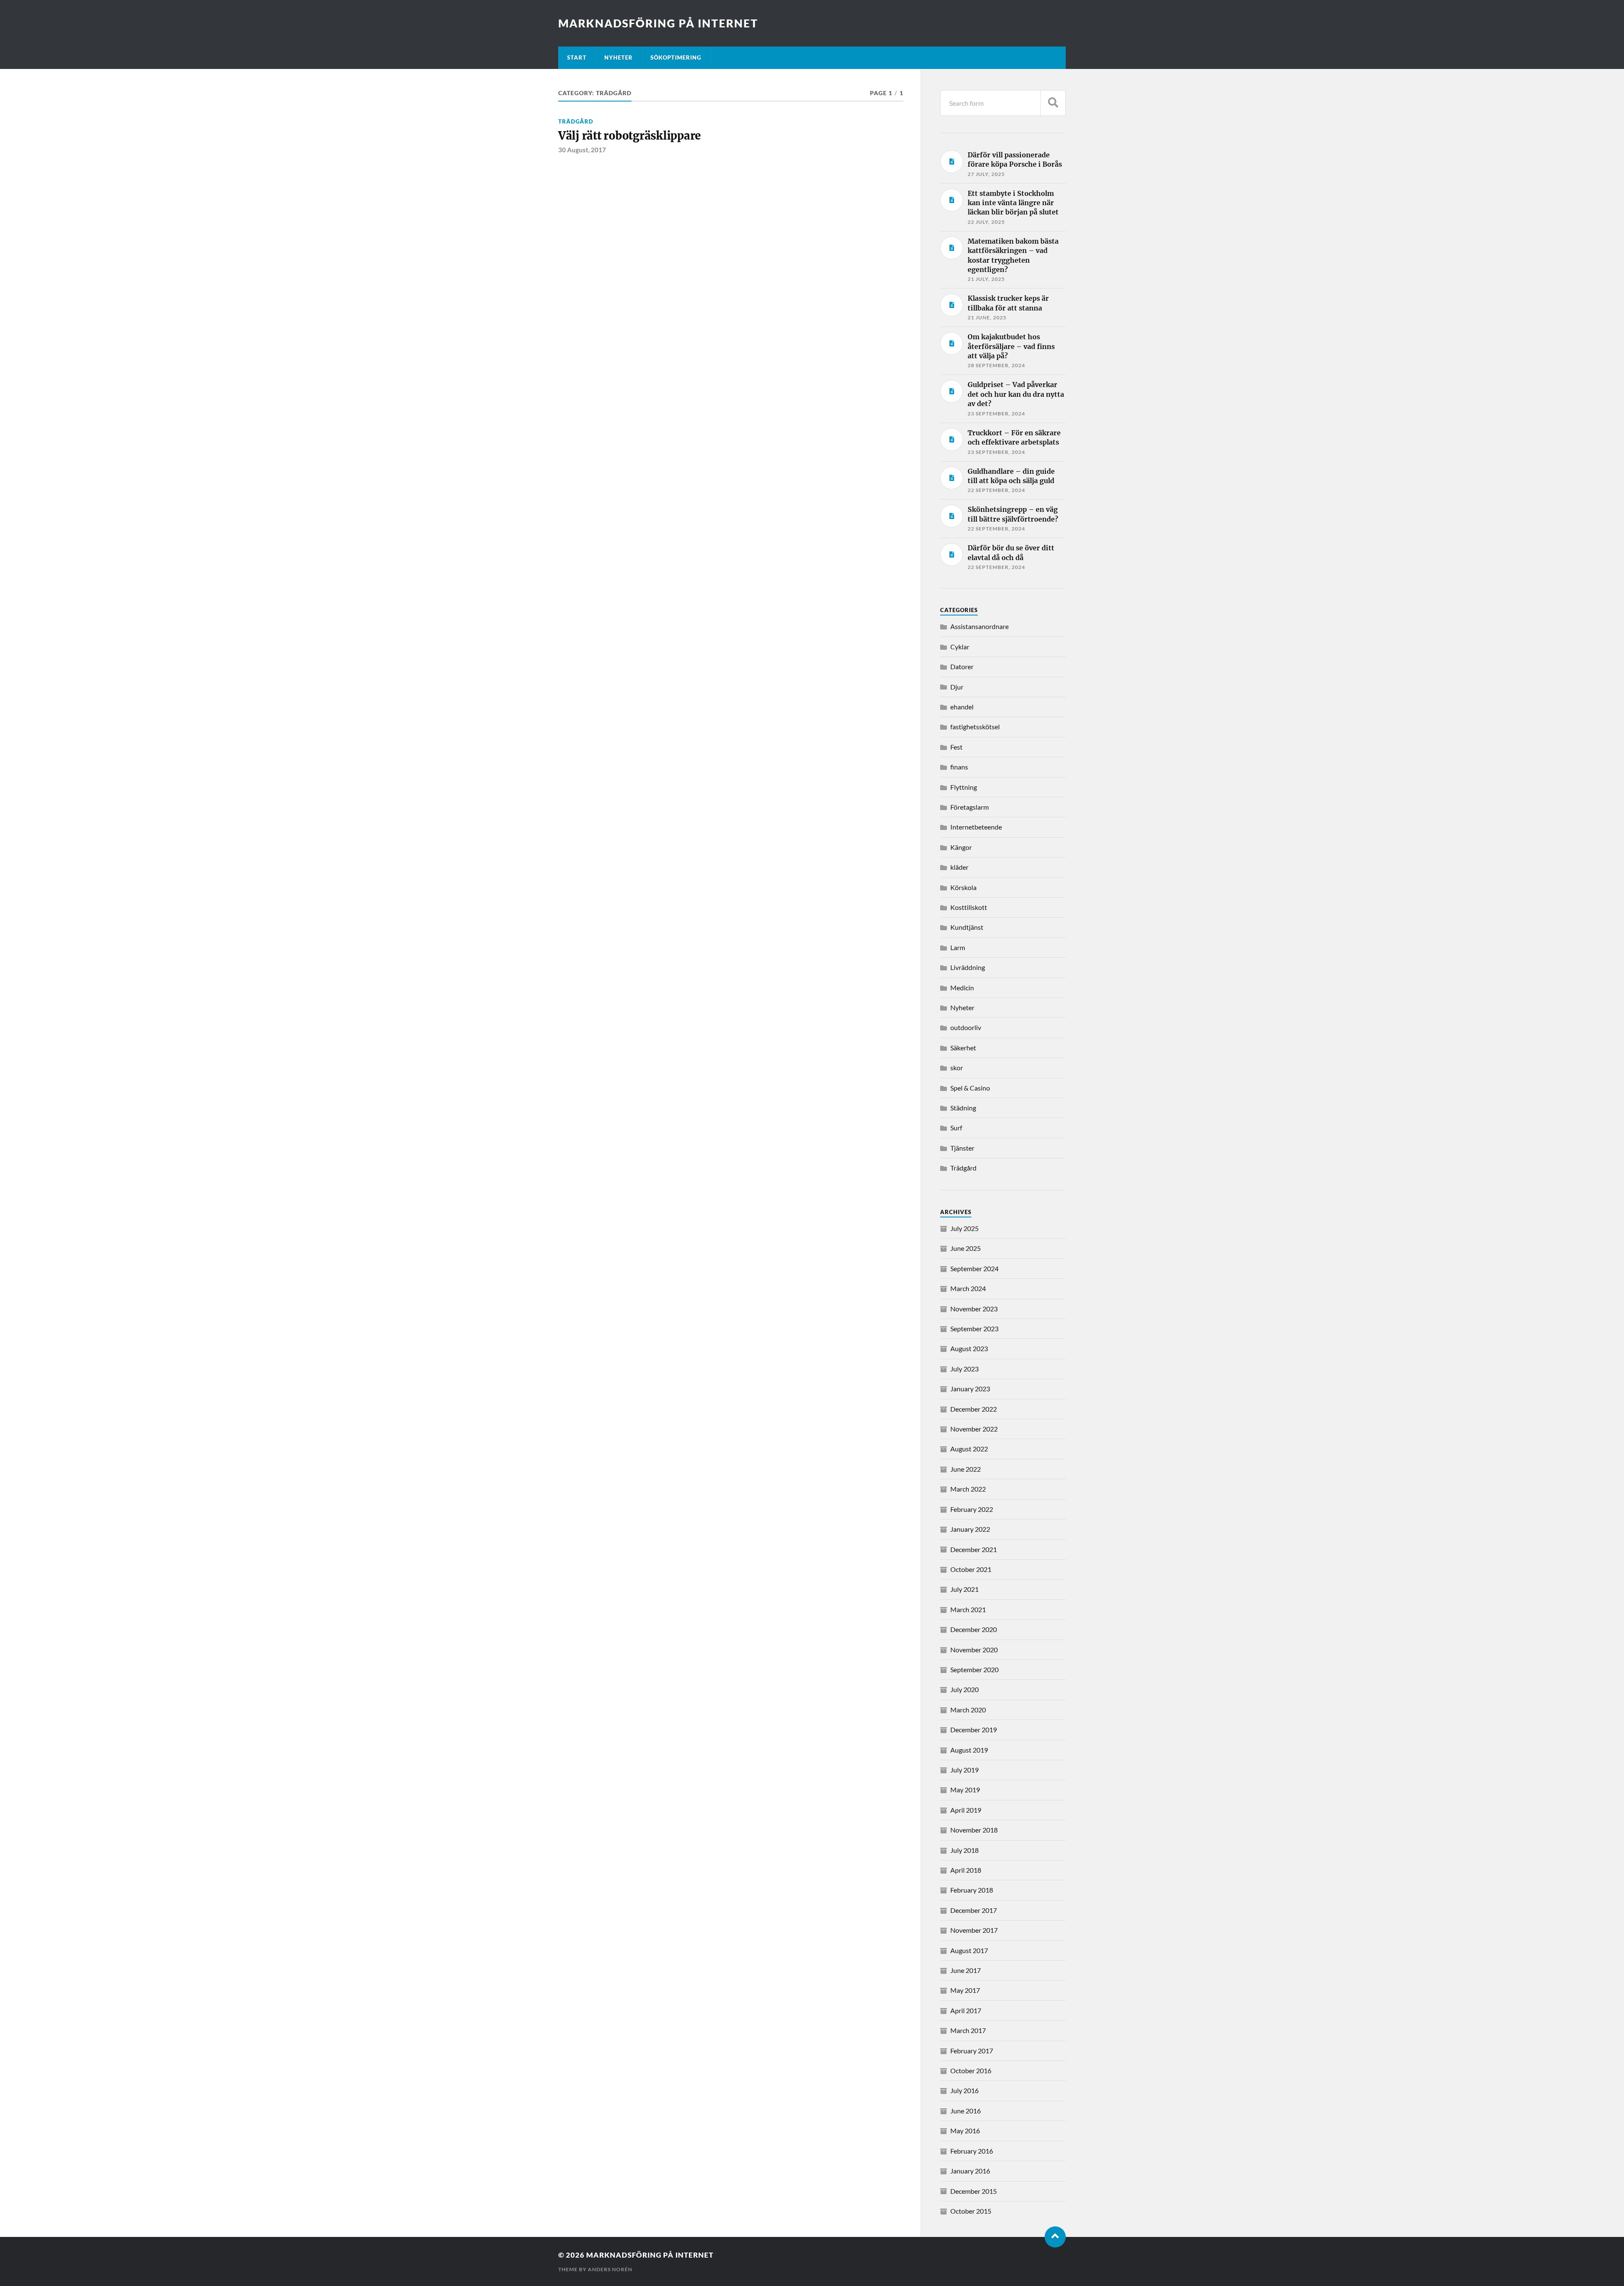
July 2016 (964, 2090)
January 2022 (970, 1529)
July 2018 (964, 1850)
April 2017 (966, 2010)
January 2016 (970, 2171)
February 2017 (972, 2051)
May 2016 (965, 2131)
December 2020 (974, 1629)
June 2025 (966, 1248)
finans (959, 767)
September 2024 (974, 1268)
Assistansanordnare (979, 626)
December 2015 (974, 2191)
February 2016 (972, 2151)
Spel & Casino (970, 1088)
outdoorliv (966, 1027)
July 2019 (964, 1770)
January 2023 (970, 1389)
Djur (957, 687)
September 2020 (974, 1669)
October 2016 (971, 2070)
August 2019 (969, 1750)
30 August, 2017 (582, 150)
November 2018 (974, 1830)
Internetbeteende (976, 827)
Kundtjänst (967, 927)
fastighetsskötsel (975, 727)
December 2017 (974, 1910)
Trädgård (576, 121)
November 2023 (974, 1309)
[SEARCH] (1053, 103)
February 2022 (972, 1509)
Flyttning (964, 787)
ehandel (962, 707)
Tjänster (962, 1148)
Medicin (962, 988)
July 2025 (964, 1228)
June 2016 (966, 2111)
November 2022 (974, 1429)
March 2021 (968, 1609)
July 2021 (964, 1589)
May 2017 (965, 1990)
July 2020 (964, 1689)
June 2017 (966, 1970)
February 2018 (972, 1890)
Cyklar (960, 647)
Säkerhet (963, 1048)
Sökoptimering (676, 58)
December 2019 (974, 1730)
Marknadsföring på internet (658, 23)
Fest (956, 747)
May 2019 (965, 1790)
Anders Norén (610, 2269)
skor (957, 1067)
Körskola (963, 887)
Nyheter (619, 58)
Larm (958, 947)
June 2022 (966, 1469)
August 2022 (969, 1449)
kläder (959, 867)
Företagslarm (970, 807)
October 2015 (971, 2211)
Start (577, 58)
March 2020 (968, 1710)
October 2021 (971, 1569)
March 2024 (968, 1288)
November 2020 (974, 1650)
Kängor (961, 847)
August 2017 (969, 1950)
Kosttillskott (969, 907)
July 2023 (964, 1369)
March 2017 (968, 2030)
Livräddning (968, 967)
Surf (956, 1128)
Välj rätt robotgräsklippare (630, 136)
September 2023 (974, 1328)
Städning (963, 1108)
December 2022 (974, 1409)
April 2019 (966, 1810)
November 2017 (974, 1930)
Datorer (962, 666)
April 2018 (966, 1870)
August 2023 (969, 1348)
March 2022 (968, 1489)
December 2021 (974, 1549)
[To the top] (1055, 2237)
